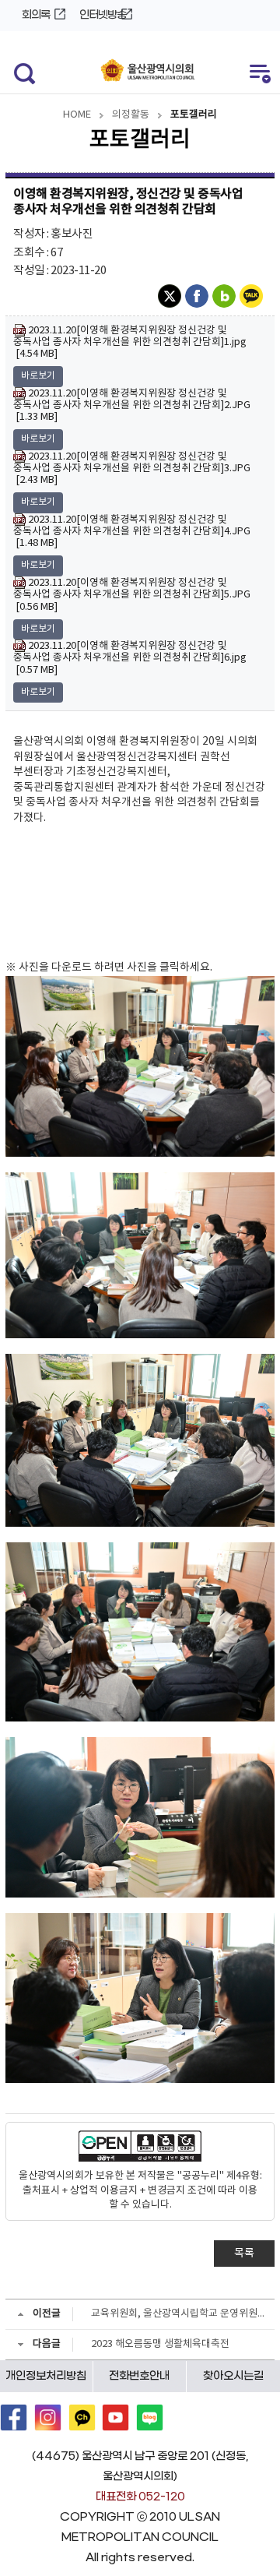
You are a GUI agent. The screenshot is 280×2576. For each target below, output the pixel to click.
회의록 (36, 15)
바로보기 (38, 376)
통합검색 (21, 72)
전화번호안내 (139, 2376)
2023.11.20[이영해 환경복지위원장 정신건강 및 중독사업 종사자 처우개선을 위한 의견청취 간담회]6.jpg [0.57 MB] (130, 657)
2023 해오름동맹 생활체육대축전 (160, 2344)
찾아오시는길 (233, 2376)
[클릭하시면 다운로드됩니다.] (140, 1066)
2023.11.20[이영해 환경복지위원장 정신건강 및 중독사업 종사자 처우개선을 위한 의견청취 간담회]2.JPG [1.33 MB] (132, 405)
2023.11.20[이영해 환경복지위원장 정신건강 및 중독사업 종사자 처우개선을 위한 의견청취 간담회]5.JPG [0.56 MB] (132, 594)
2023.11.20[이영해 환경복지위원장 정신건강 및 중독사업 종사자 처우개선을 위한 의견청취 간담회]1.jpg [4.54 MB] (130, 342)
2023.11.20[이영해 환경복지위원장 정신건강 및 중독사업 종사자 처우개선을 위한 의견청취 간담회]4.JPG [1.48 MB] (132, 531)
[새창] (14, 2417)
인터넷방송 (103, 15)
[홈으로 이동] (148, 71)
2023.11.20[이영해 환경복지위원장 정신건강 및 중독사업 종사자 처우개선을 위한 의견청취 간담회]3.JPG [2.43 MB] (132, 468)
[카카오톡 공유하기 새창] (253, 296)
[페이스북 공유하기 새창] (199, 296)
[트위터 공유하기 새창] (171, 296)
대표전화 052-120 (140, 2497)
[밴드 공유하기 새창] (226, 296)
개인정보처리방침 (46, 2376)
